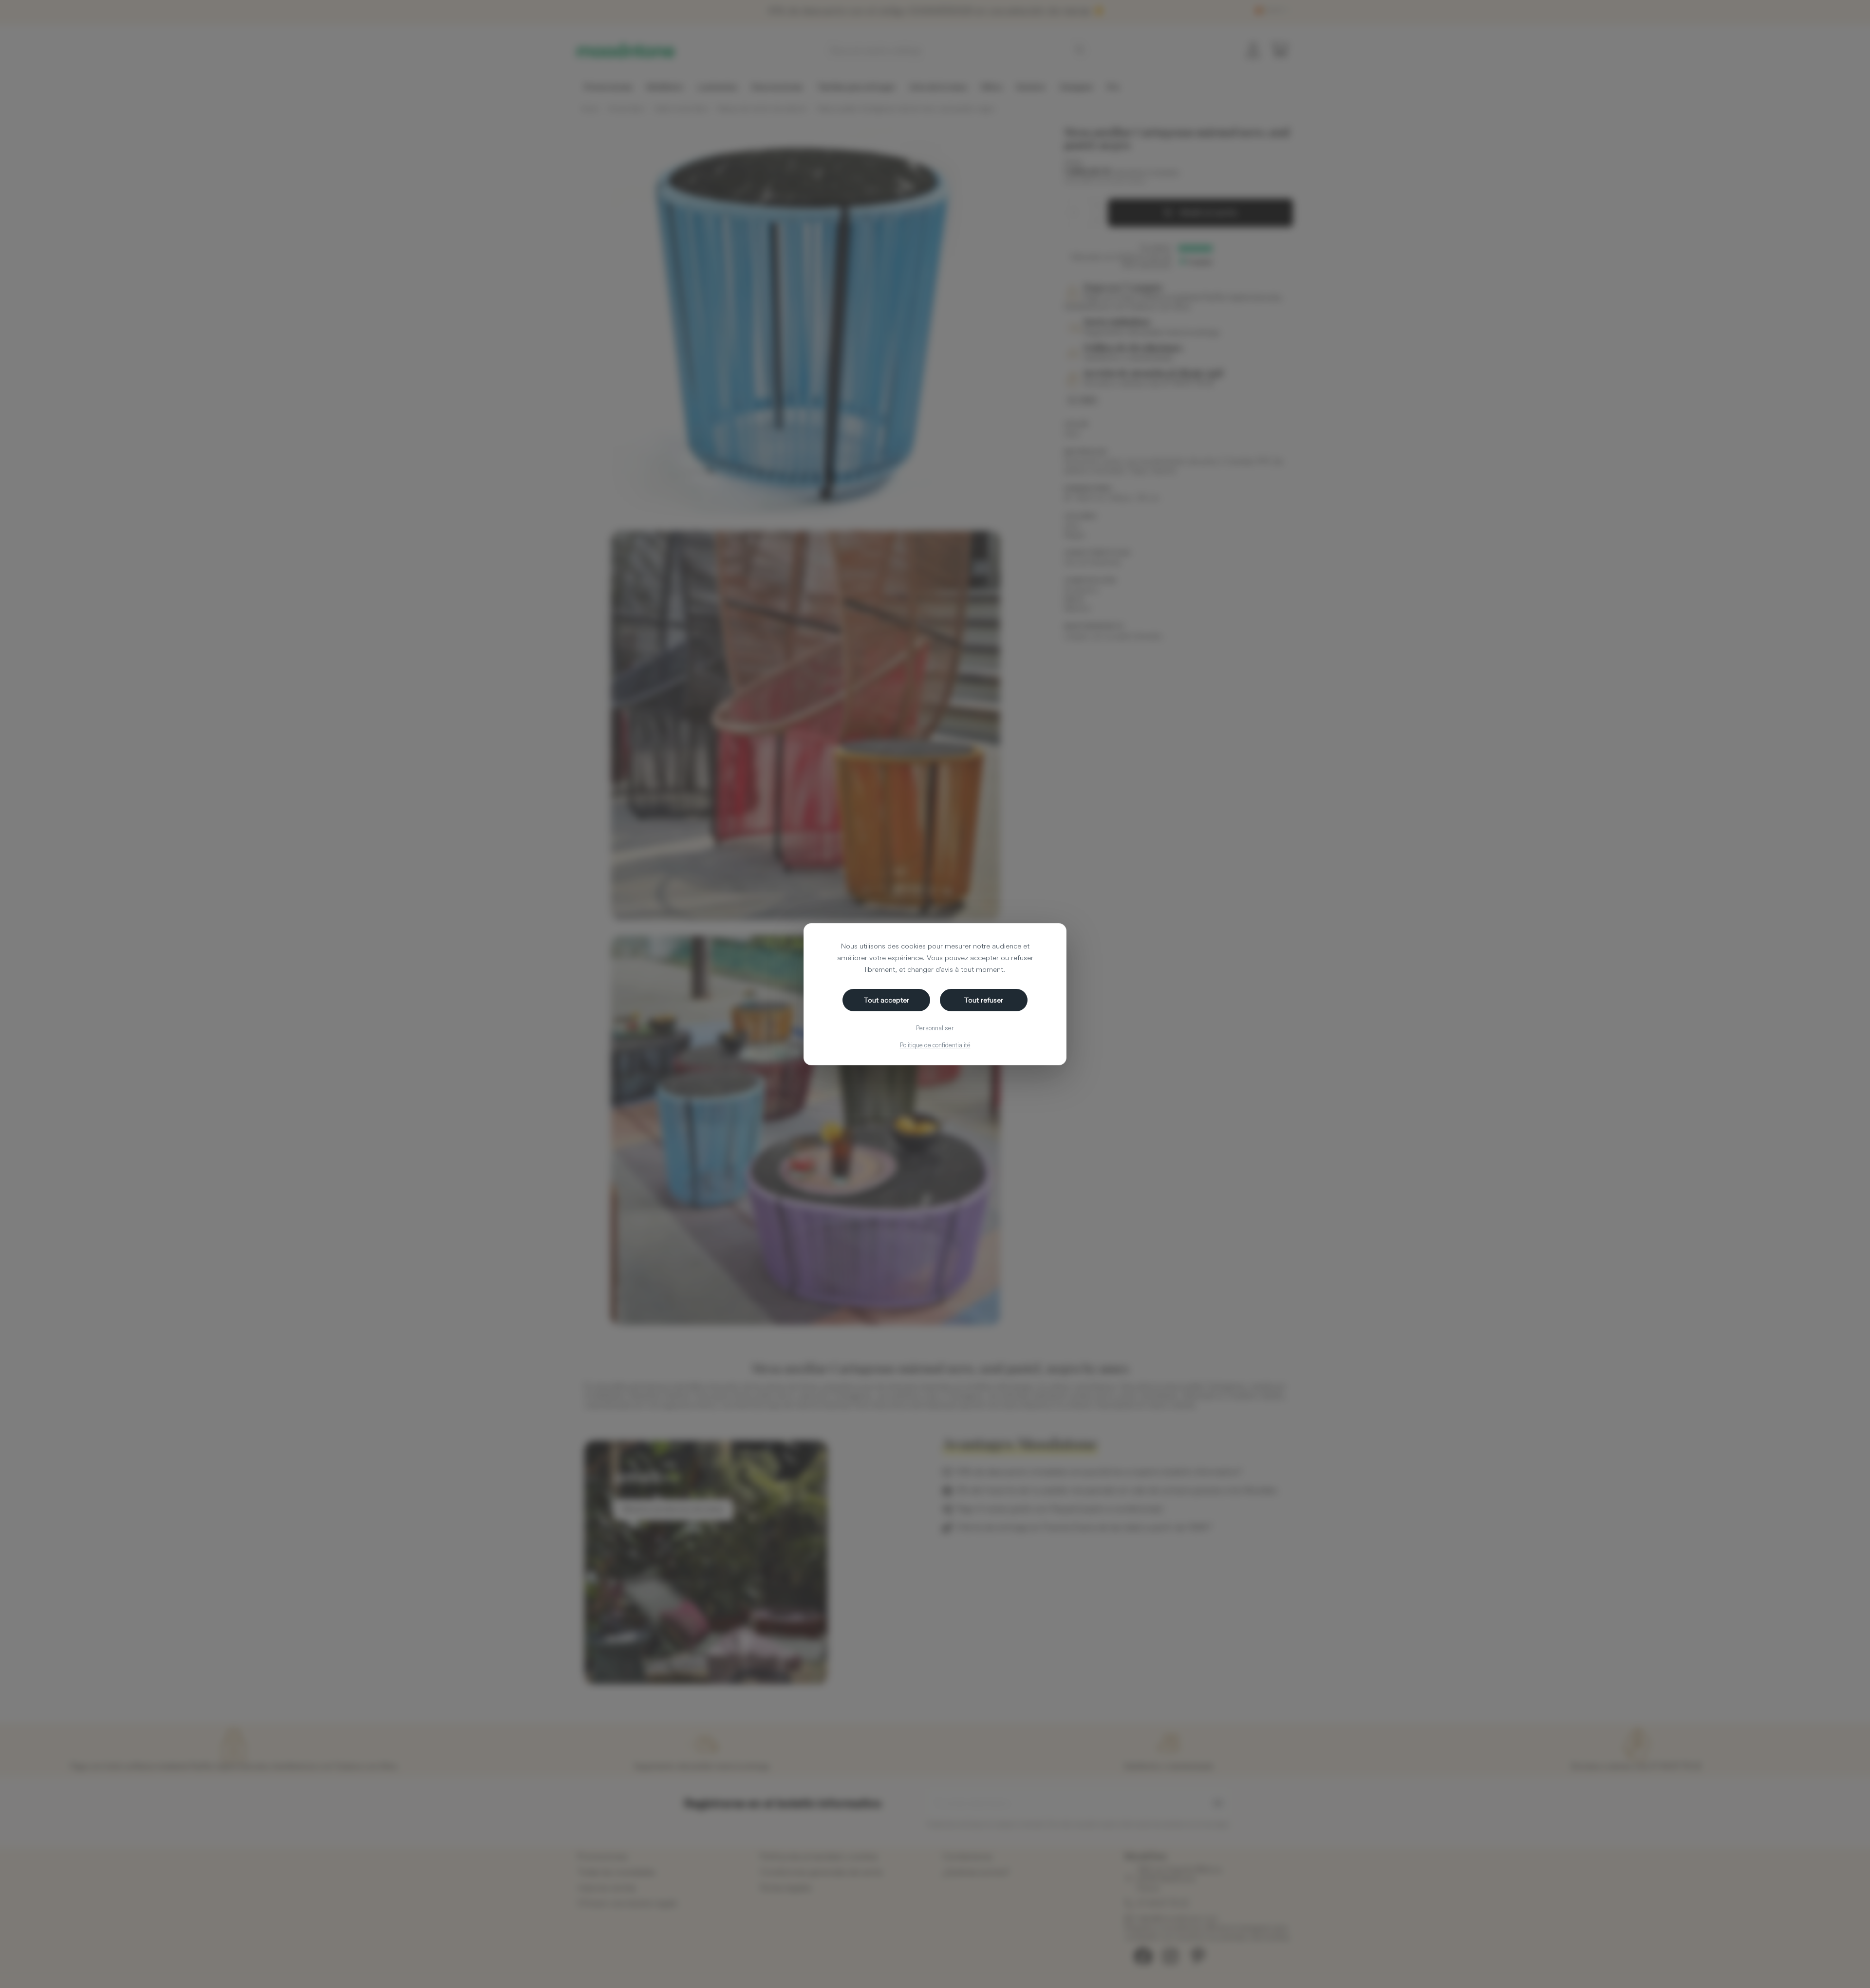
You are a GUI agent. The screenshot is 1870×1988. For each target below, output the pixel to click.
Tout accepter (887, 1000)
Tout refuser (984, 1000)
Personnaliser (935, 1028)
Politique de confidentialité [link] (935, 1045)
